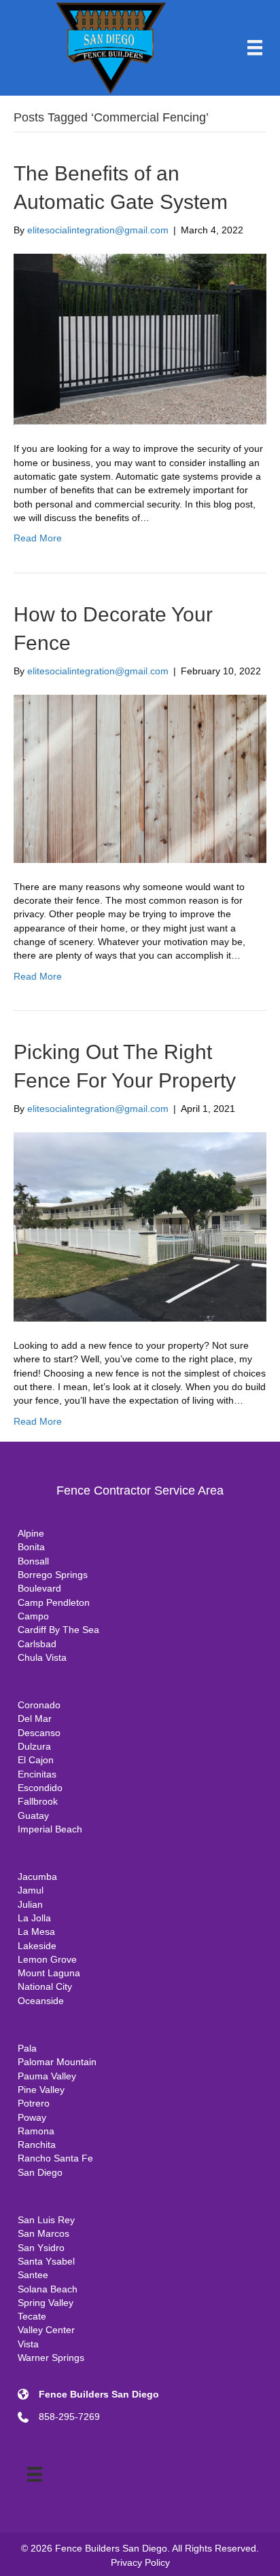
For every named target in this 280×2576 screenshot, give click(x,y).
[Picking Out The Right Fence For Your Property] (140, 1226)
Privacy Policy (140, 2562)
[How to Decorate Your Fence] (140, 778)
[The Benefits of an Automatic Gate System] (140, 339)
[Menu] (255, 47)
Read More (38, 538)
